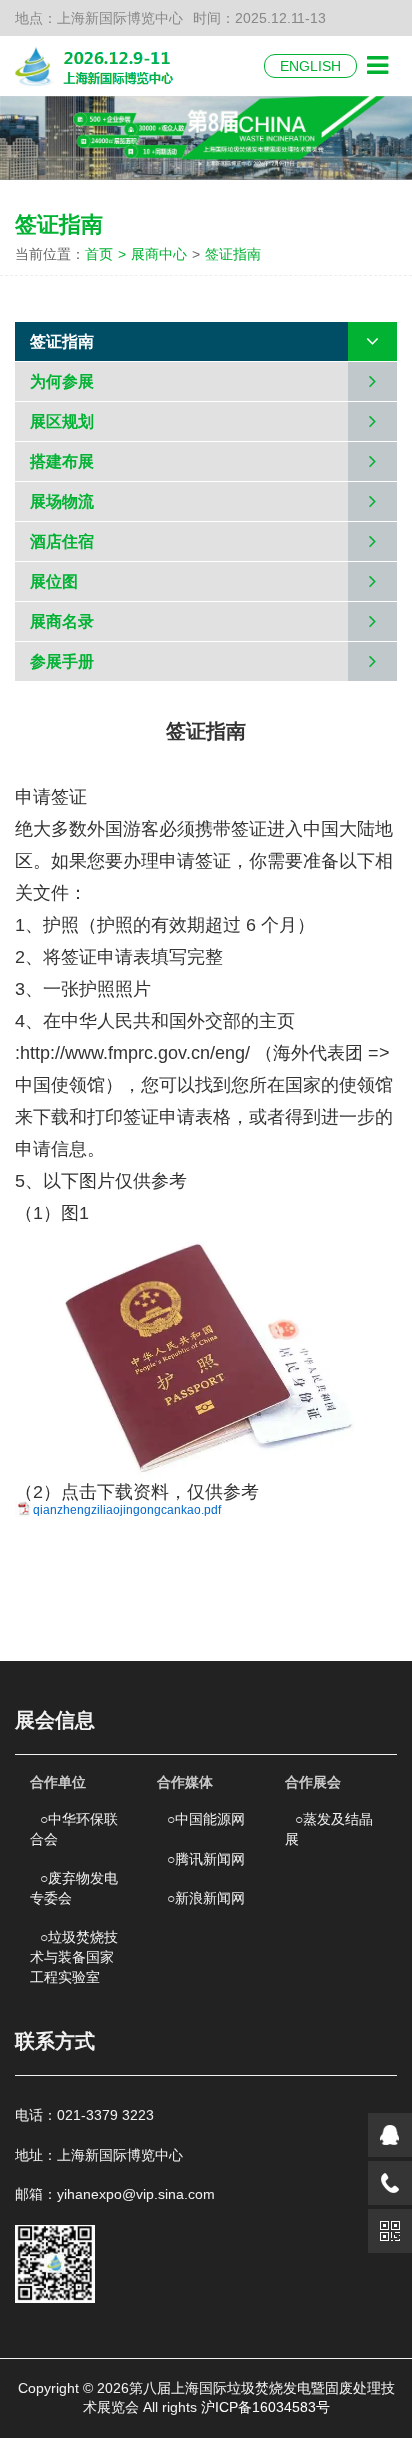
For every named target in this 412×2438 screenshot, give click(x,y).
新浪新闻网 (206, 1898)
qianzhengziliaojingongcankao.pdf (127, 1510)
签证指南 (233, 254)
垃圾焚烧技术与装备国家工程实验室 (74, 1956)
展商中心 (159, 254)
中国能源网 (206, 1819)
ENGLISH (310, 66)
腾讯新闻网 (206, 1859)
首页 (105, 254)
